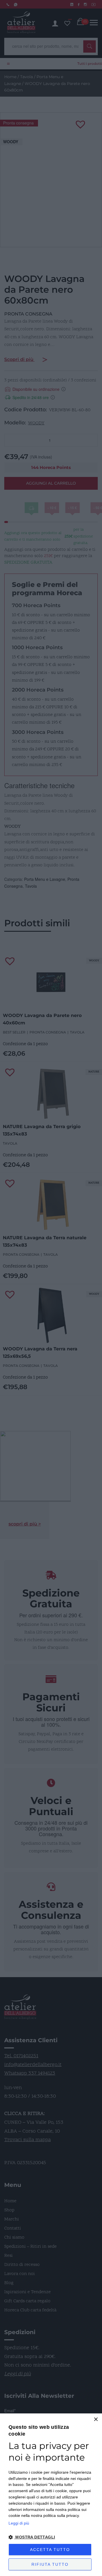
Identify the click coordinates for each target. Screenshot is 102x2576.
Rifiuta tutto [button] (50, 2564)
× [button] (96, 2420)
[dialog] (51, 2495)
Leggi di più (19, 2523)
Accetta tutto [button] (50, 2550)
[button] (51, 2537)
